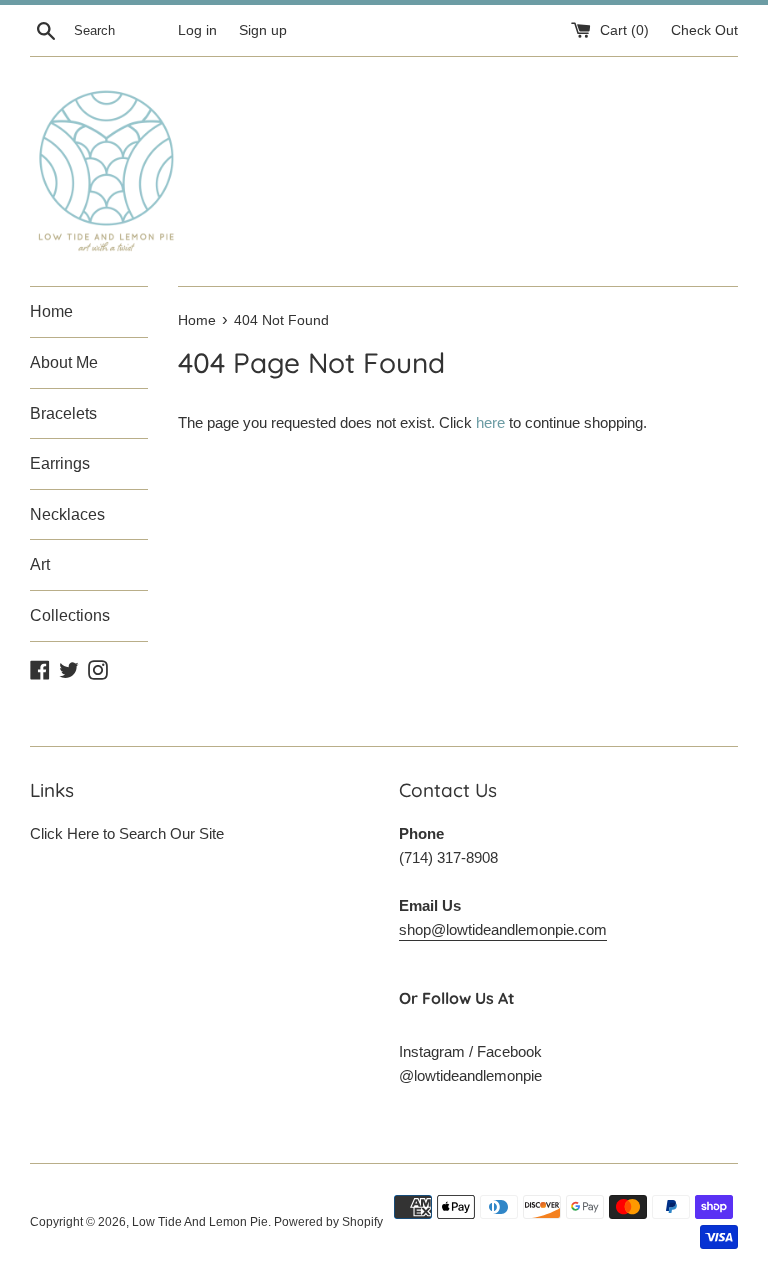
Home (51, 311)
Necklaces (67, 514)
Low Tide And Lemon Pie (200, 1222)
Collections (70, 615)
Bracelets (63, 413)
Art (40, 564)
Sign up (263, 30)
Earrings (60, 463)
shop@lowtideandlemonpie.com (503, 929)
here (490, 422)
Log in (197, 30)
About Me (64, 362)
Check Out (704, 30)
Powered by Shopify (328, 1222)
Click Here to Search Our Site (127, 833)
